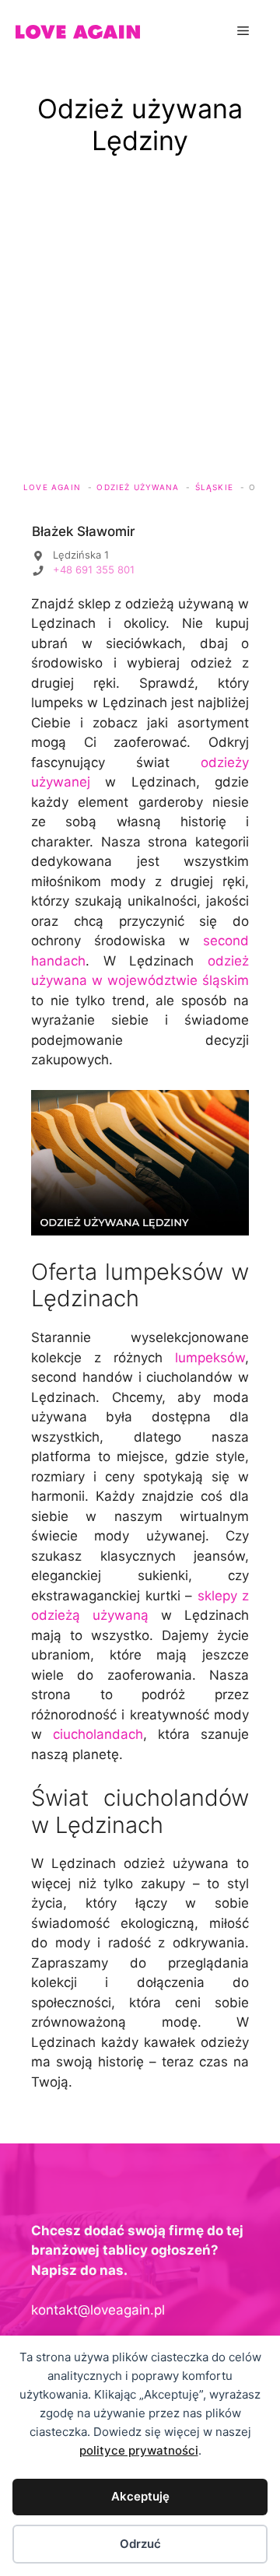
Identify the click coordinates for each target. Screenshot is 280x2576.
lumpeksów (210, 1358)
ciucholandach (98, 1734)
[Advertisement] (140, 328)
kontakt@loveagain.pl (98, 2310)
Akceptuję (140, 2496)
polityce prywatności (139, 2450)
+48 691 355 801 (94, 570)
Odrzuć (140, 2544)
